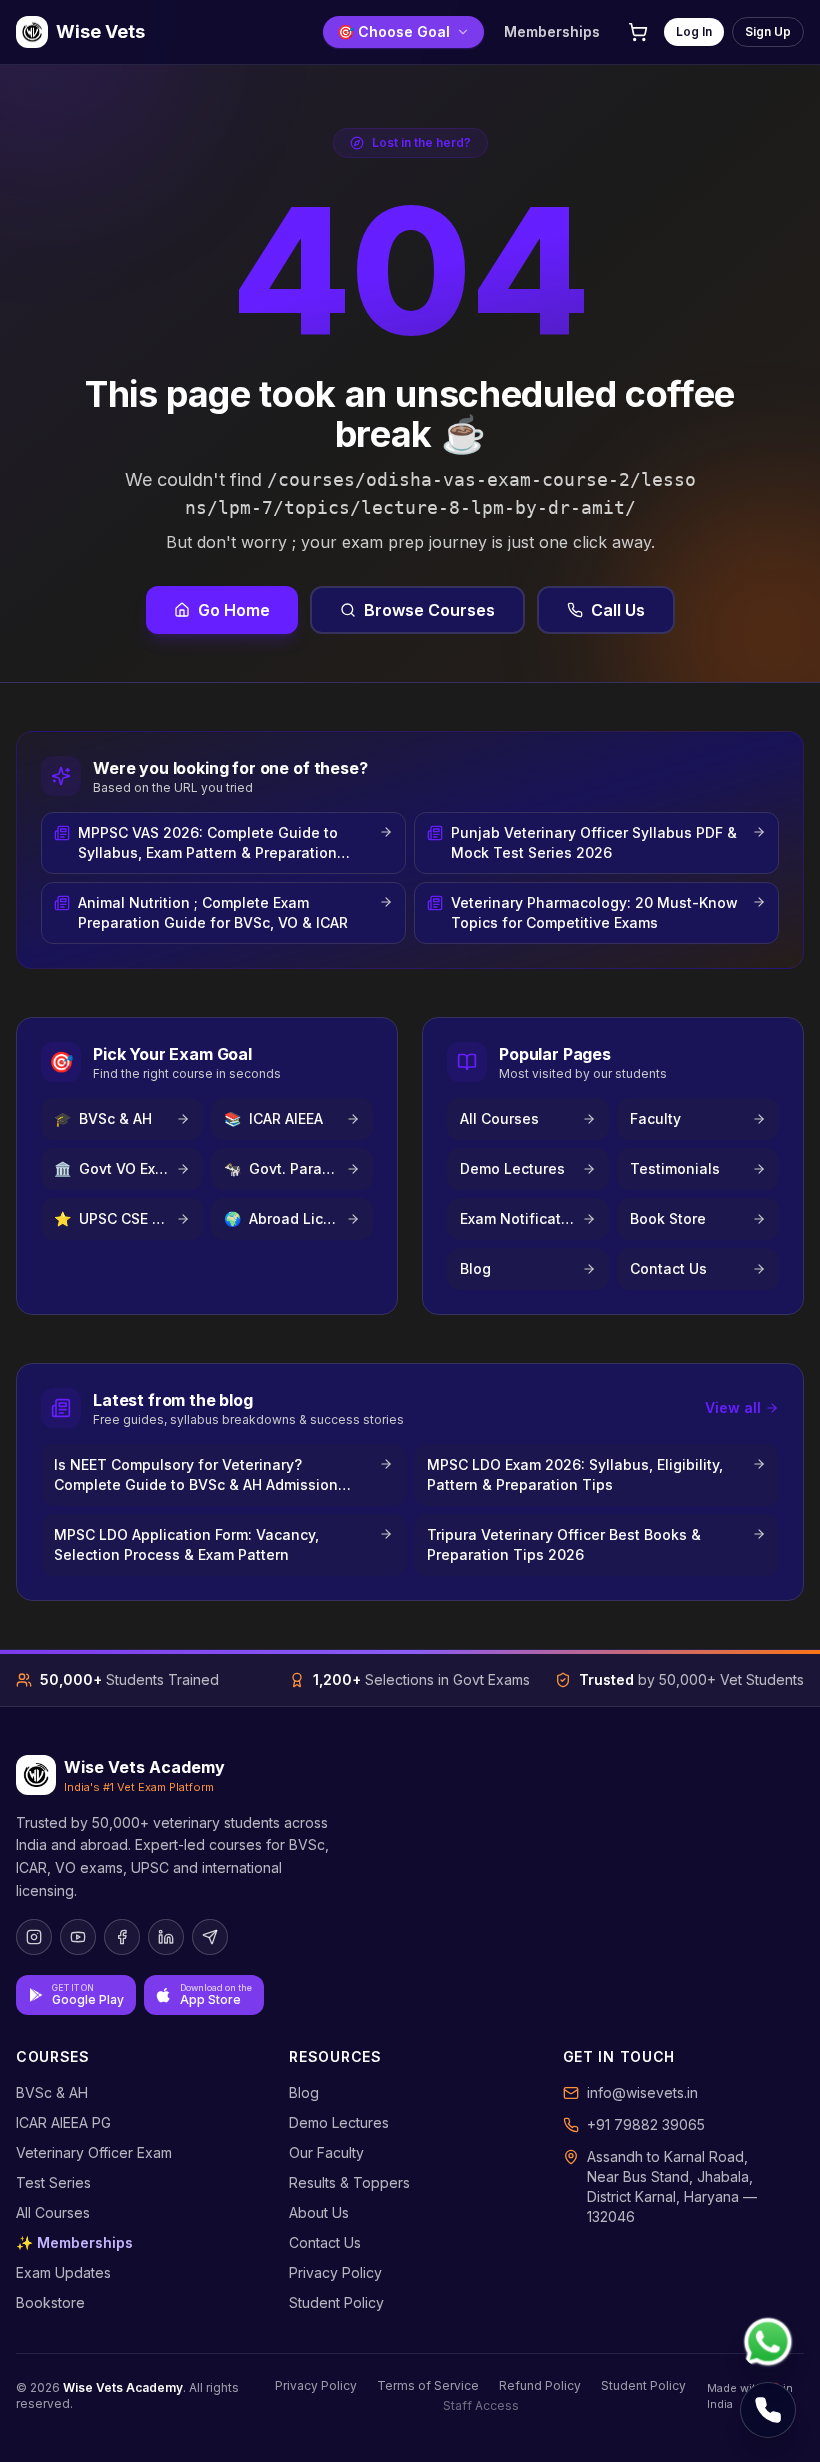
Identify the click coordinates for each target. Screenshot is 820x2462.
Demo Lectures (339, 2122)
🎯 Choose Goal (393, 31)
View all (733, 1407)
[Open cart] (638, 32)
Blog (304, 2092)
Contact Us (325, 2242)
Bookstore (50, 2302)
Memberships (552, 31)
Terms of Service (428, 2385)
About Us (319, 2212)
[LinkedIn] (166, 1937)
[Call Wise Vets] (768, 2410)
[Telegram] (210, 1937)
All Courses (53, 2212)
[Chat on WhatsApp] (768, 2342)
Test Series (53, 2182)
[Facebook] (122, 1937)
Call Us (618, 610)
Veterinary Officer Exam (94, 2152)
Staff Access (481, 2405)
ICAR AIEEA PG (63, 2122)
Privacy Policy (335, 2272)
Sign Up (768, 31)
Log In (694, 31)
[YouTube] (78, 1937)
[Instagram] (34, 1937)
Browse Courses (429, 610)
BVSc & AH (52, 2092)
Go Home (234, 610)
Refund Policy (540, 2385)
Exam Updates (63, 2272)
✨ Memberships (74, 2242)
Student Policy (336, 2302)
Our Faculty (326, 2152)
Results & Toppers (349, 2182)
